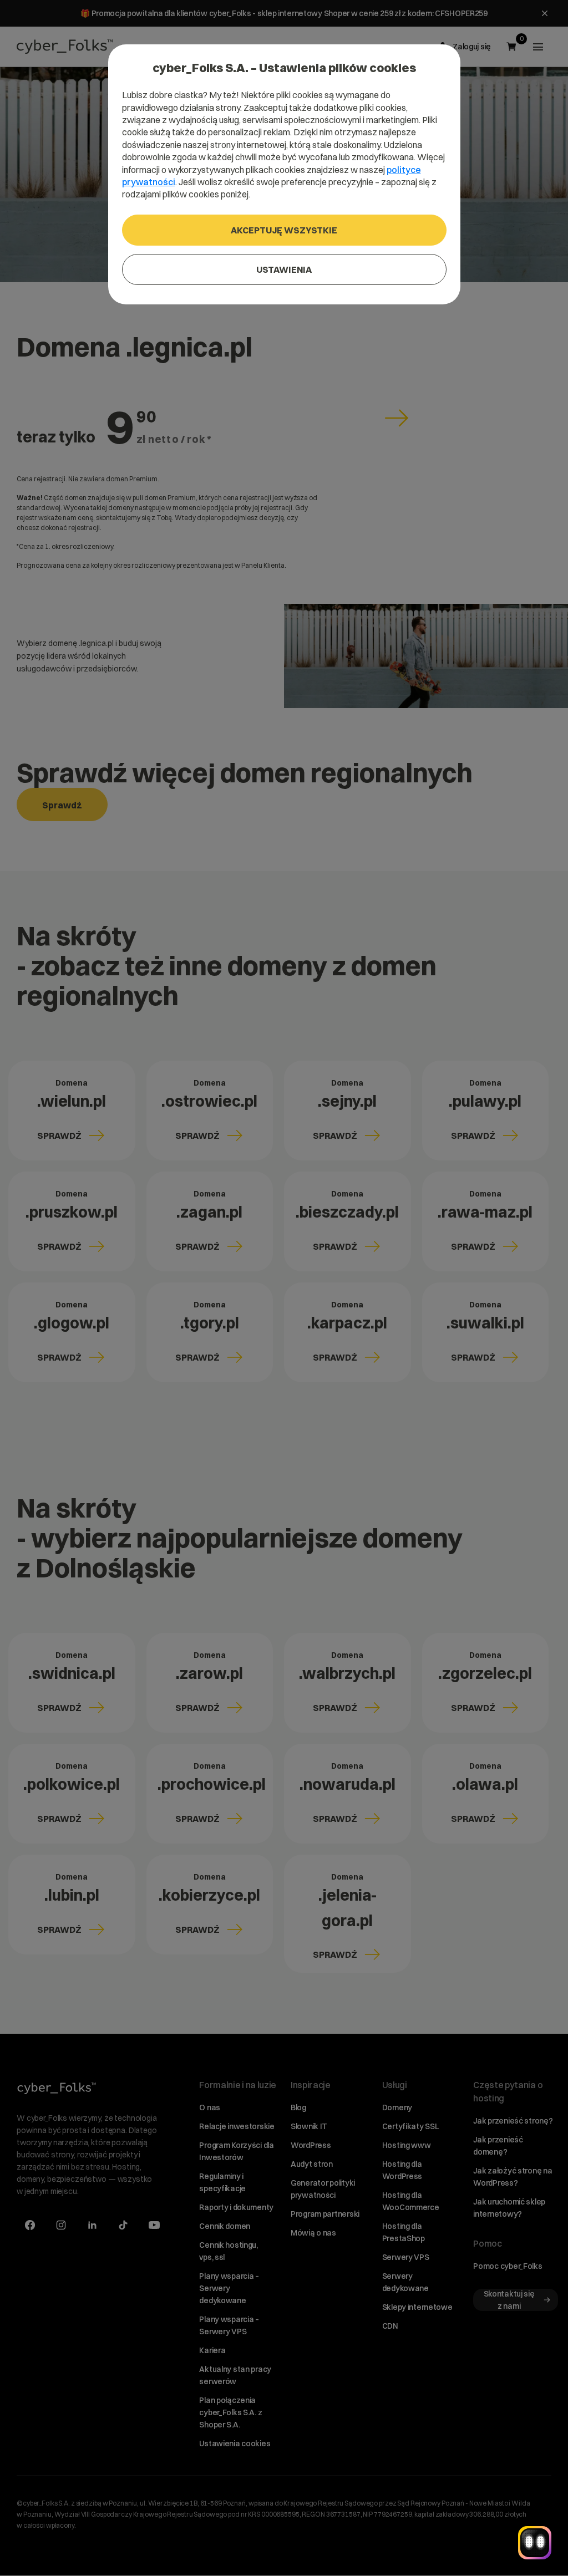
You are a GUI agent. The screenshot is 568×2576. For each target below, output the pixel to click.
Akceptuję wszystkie (284, 230)
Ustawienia (284, 269)
